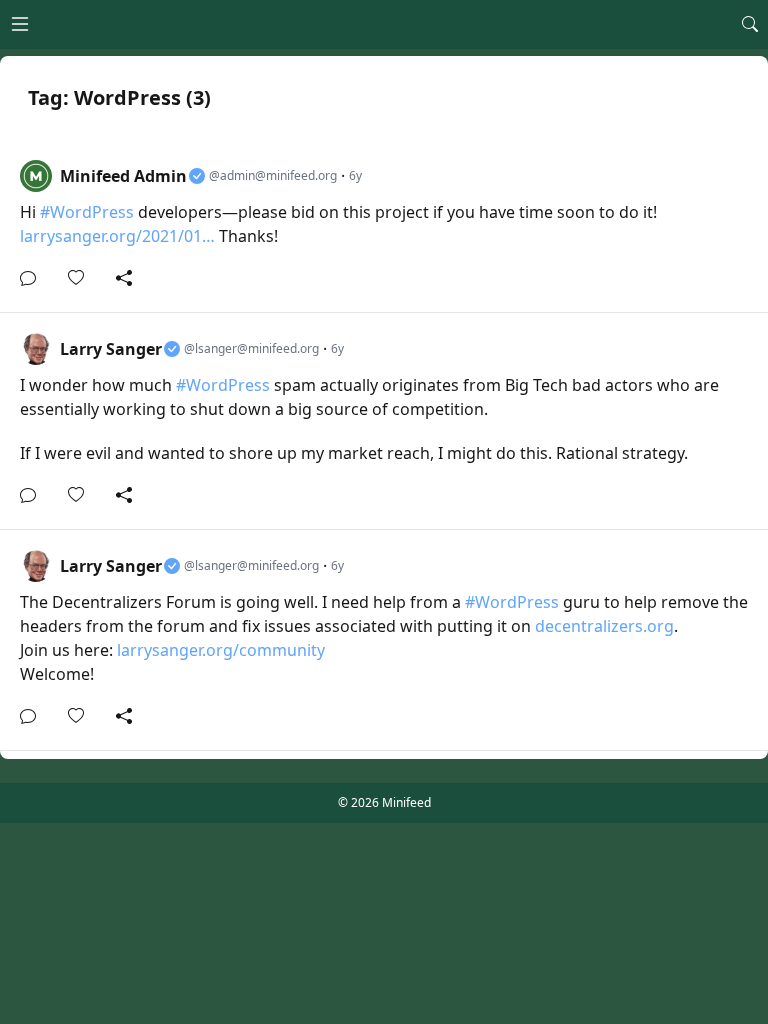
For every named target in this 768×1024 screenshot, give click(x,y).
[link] (384, 226)
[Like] (82, 278)
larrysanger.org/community (221, 650)
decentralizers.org (604, 626)
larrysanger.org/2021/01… (117, 236)
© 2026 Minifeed (384, 802)
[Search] (750, 24)
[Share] (124, 278)
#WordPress (87, 212)
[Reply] (34, 278)
